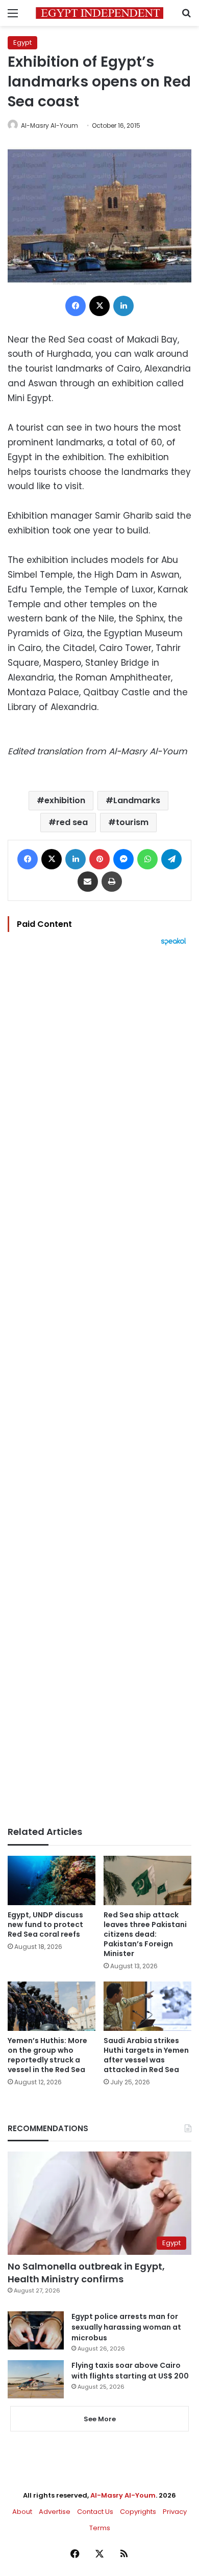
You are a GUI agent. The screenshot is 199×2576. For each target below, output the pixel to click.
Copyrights (138, 2512)
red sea (72, 822)
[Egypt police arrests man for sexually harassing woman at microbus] (36, 2330)
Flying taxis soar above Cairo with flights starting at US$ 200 (130, 2371)
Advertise (55, 2512)
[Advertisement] (99, 1386)
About (22, 2512)
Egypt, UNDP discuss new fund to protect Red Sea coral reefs (45, 1924)
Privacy (175, 2512)
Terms (100, 2528)
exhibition (65, 800)
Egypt (22, 43)
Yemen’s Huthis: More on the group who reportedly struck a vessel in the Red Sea (47, 2055)
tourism (132, 822)
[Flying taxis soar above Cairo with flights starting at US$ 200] (36, 2379)
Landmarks (137, 800)
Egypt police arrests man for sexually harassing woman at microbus (126, 2327)
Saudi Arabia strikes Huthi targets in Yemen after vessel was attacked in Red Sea (146, 2055)
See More (100, 2419)
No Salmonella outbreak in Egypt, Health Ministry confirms (86, 2273)
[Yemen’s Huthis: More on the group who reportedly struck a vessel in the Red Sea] (52, 2006)
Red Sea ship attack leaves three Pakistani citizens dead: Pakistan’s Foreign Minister (145, 1934)
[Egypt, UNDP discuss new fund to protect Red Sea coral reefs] (52, 1880)
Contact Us (95, 2512)
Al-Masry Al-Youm (49, 125)
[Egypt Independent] (99, 13)
